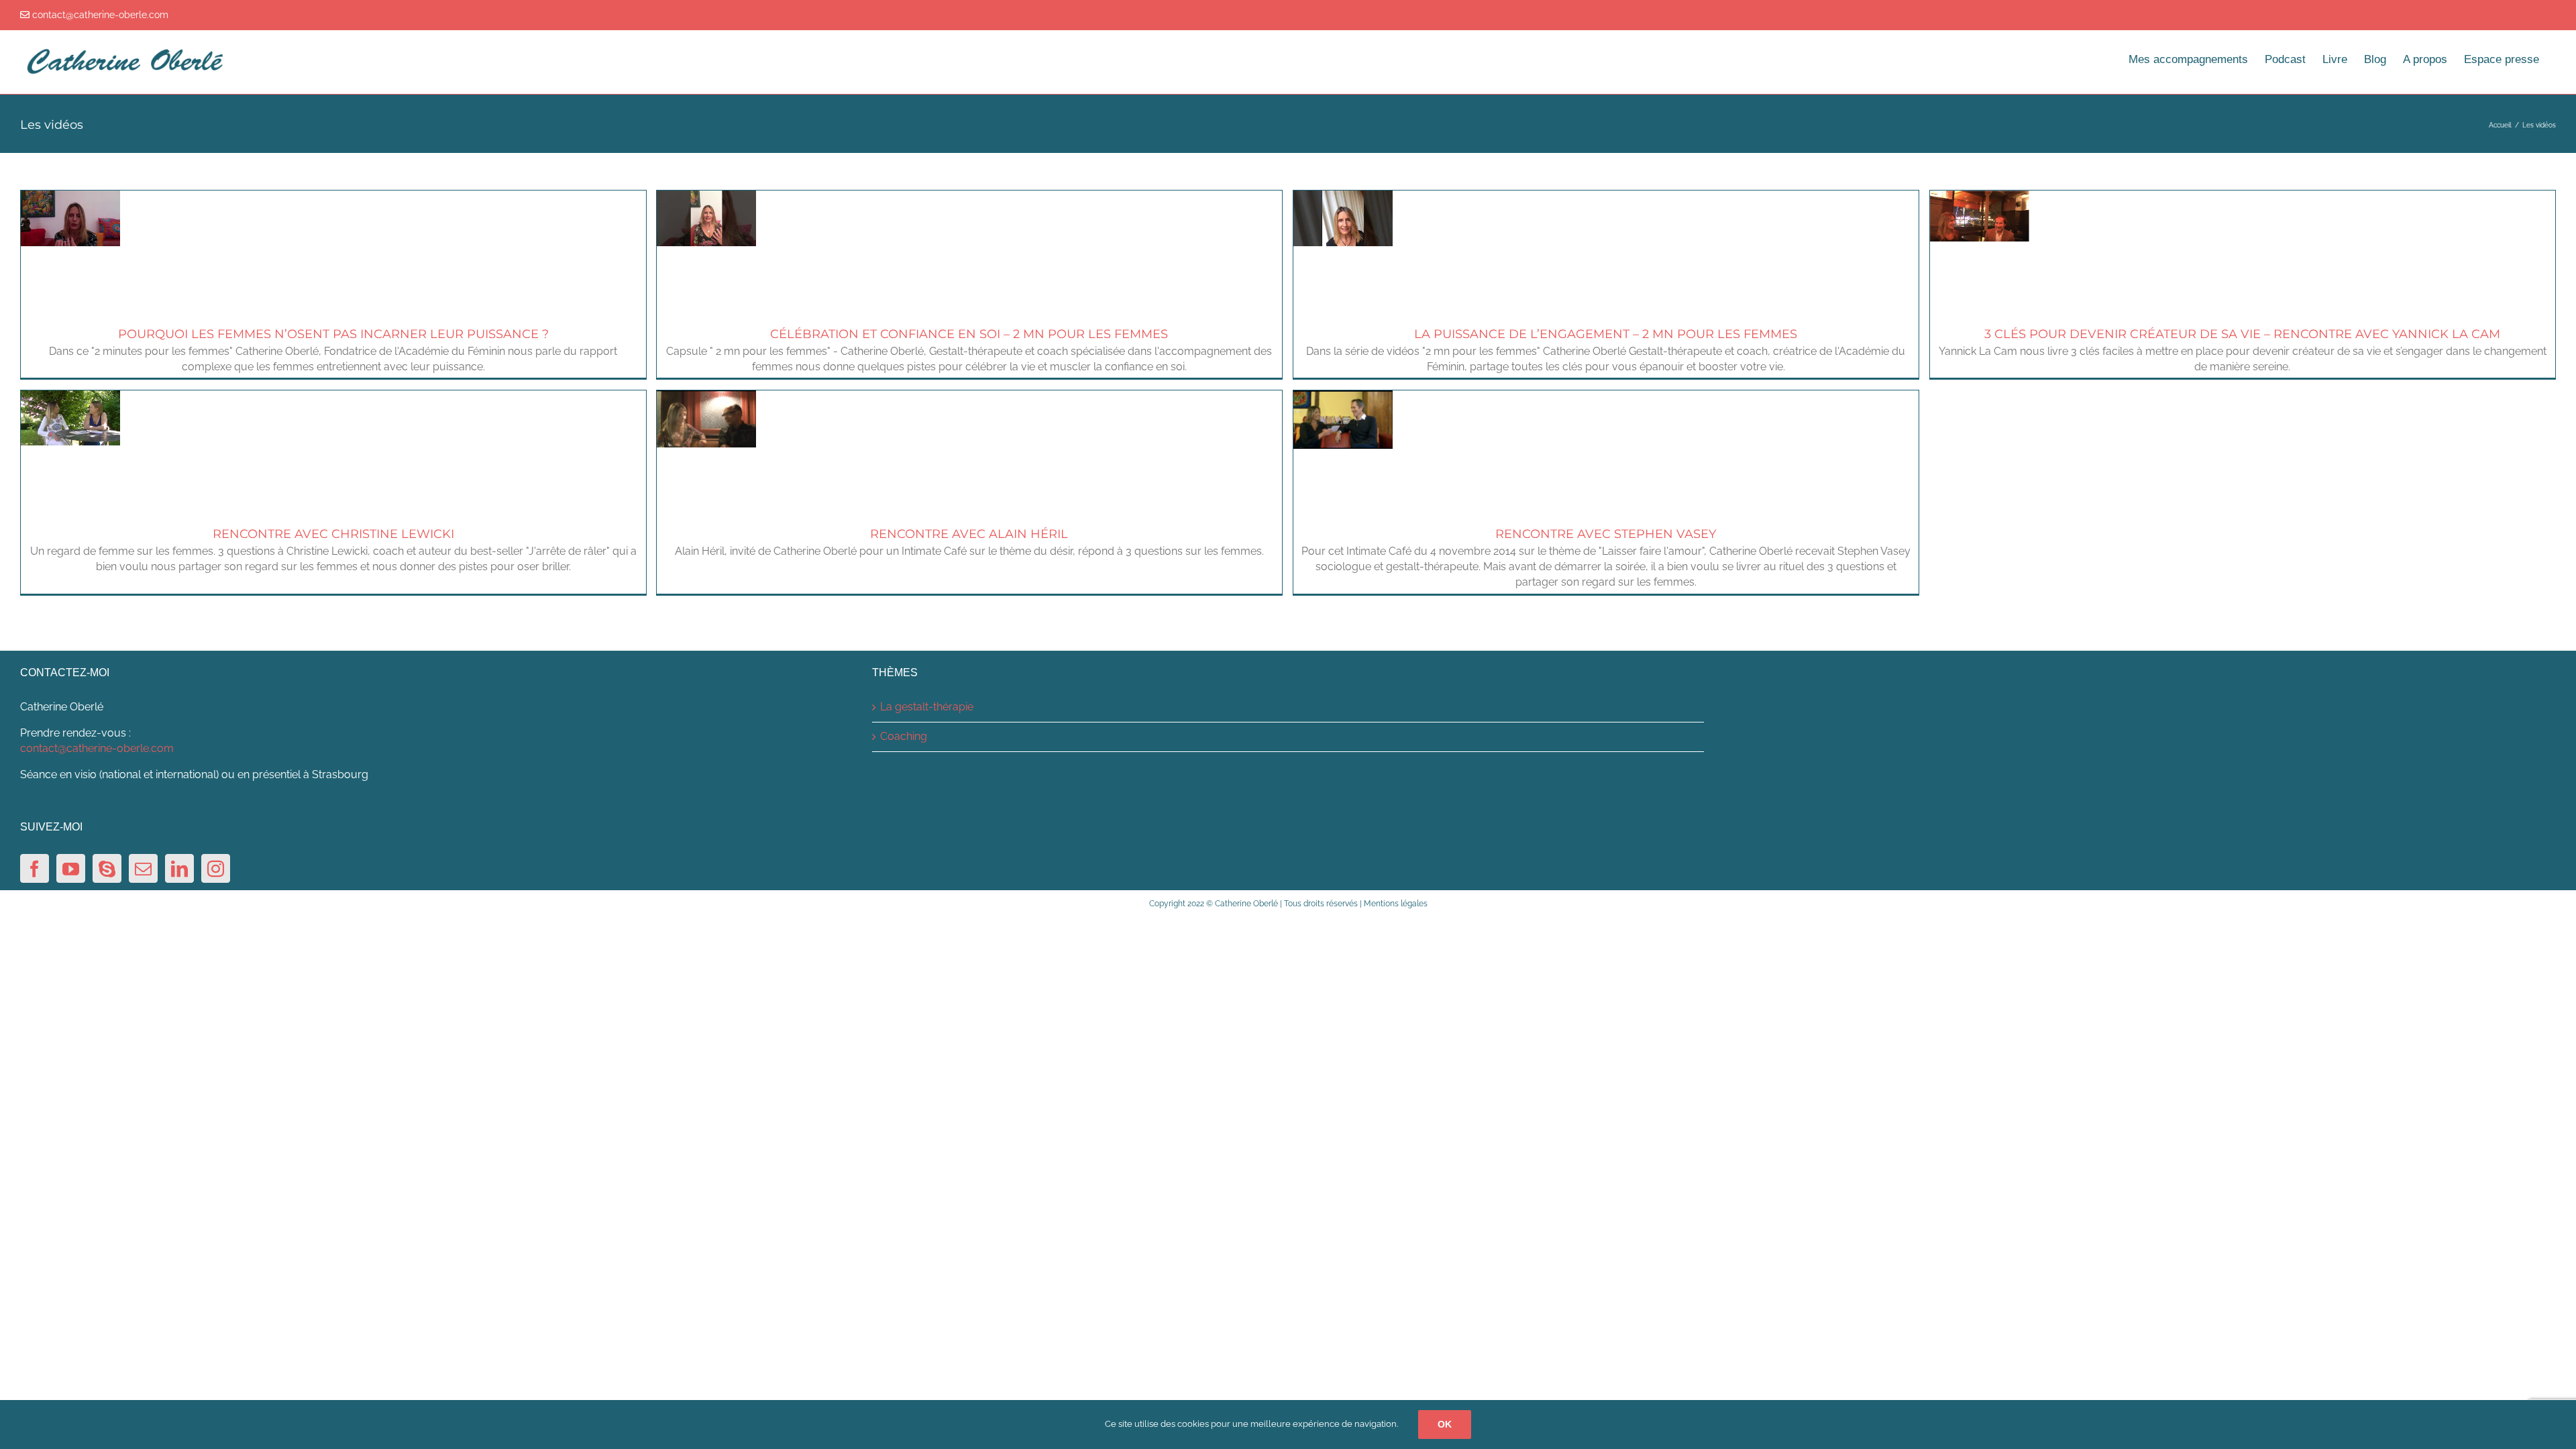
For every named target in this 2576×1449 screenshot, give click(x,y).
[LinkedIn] (179, 868)
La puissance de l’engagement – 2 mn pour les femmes (1606, 334)
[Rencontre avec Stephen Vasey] (1343, 397)
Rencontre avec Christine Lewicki (333, 534)
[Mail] (143, 868)
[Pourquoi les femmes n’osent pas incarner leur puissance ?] (70, 198)
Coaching (904, 736)
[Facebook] (35, 868)
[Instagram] (216, 868)
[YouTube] (71, 868)
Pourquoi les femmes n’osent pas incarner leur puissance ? (333, 334)
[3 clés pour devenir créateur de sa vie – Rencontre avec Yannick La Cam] (1980, 198)
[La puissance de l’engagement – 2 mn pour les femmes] (1343, 198)
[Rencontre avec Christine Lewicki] (70, 397)
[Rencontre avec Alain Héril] (706, 397)
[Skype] (107, 868)
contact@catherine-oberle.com (97, 748)
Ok (1445, 1424)
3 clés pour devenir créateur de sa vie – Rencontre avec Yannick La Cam (2242, 334)
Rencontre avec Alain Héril (969, 534)
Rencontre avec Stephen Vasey (1606, 534)
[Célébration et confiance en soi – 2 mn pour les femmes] (706, 198)
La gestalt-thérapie (927, 707)
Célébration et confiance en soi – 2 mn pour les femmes (969, 334)
